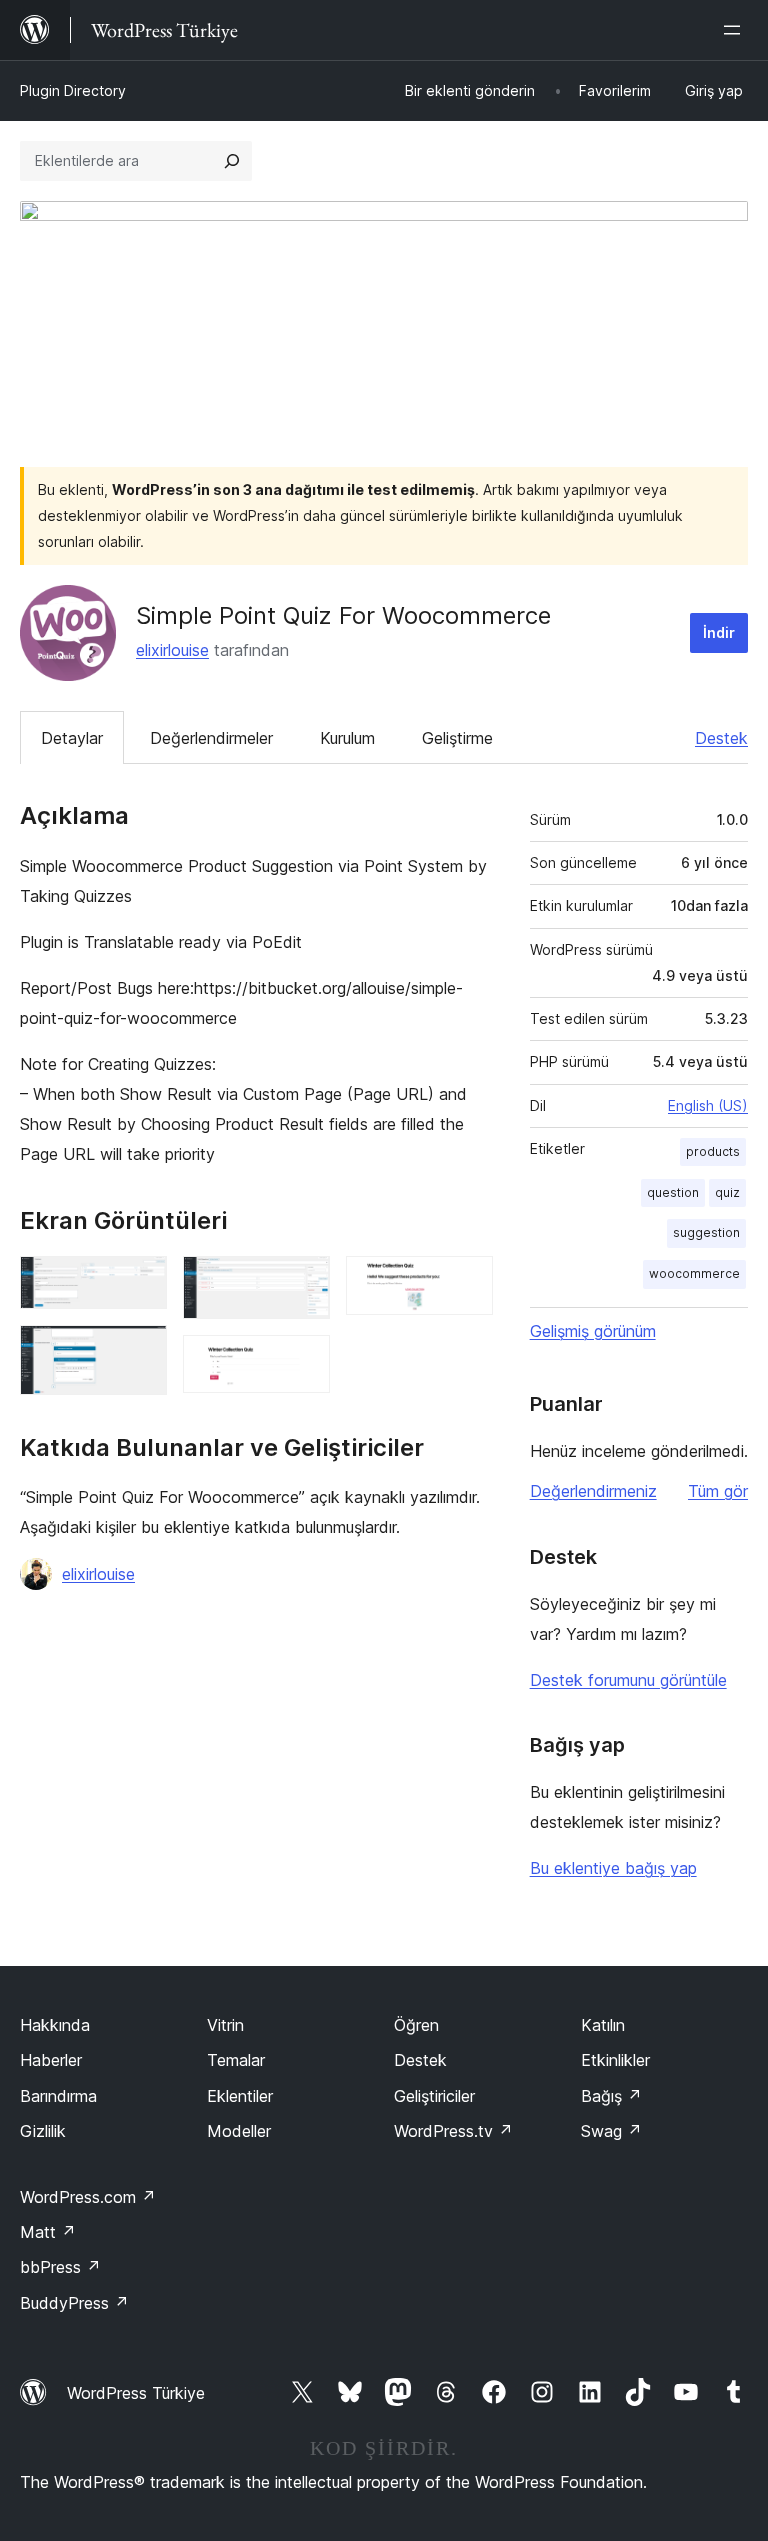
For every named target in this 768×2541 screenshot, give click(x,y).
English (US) (708, 1105)
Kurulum (347, 738)
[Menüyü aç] (736, 30)
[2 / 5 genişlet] (140, 1352)
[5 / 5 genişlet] (466, 1283)
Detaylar (72, 738)
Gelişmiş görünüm (593, 1331)
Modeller (239, 2131)
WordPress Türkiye (136, 2393)
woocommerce (694, 1273)
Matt (48, 2232)
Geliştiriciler (434, 2096)
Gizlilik (43, 2131)
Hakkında (55, 2025)
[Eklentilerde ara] (232, 161)
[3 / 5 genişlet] (303, 1283)
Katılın (603, 2025)
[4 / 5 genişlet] (303, 1362)
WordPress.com (88, 2197)
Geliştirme (457, 738)
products (713, 1151)
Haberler (51, 2060)
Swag (611, 2131)
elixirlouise (172, 650)
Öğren (416, 2025)
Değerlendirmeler (211, 738)
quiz (727, 1192)
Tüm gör (718, 1491)
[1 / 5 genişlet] (140, 1283)
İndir (719, 632)
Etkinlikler (615, 2060)
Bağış (611, 2096)
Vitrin (225, 2025)
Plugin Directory (73, 90)
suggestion (706, 1232)
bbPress (60, 2267)
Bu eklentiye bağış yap (613, 1868)
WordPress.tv (453, 2131)
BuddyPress (74, 2303)
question (673, 1192)
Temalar (236, 2060)
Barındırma (58, 2096)
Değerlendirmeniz (593, 1491)
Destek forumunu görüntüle (628, 1680)
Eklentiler (240, 2096)
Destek (721, 738)
